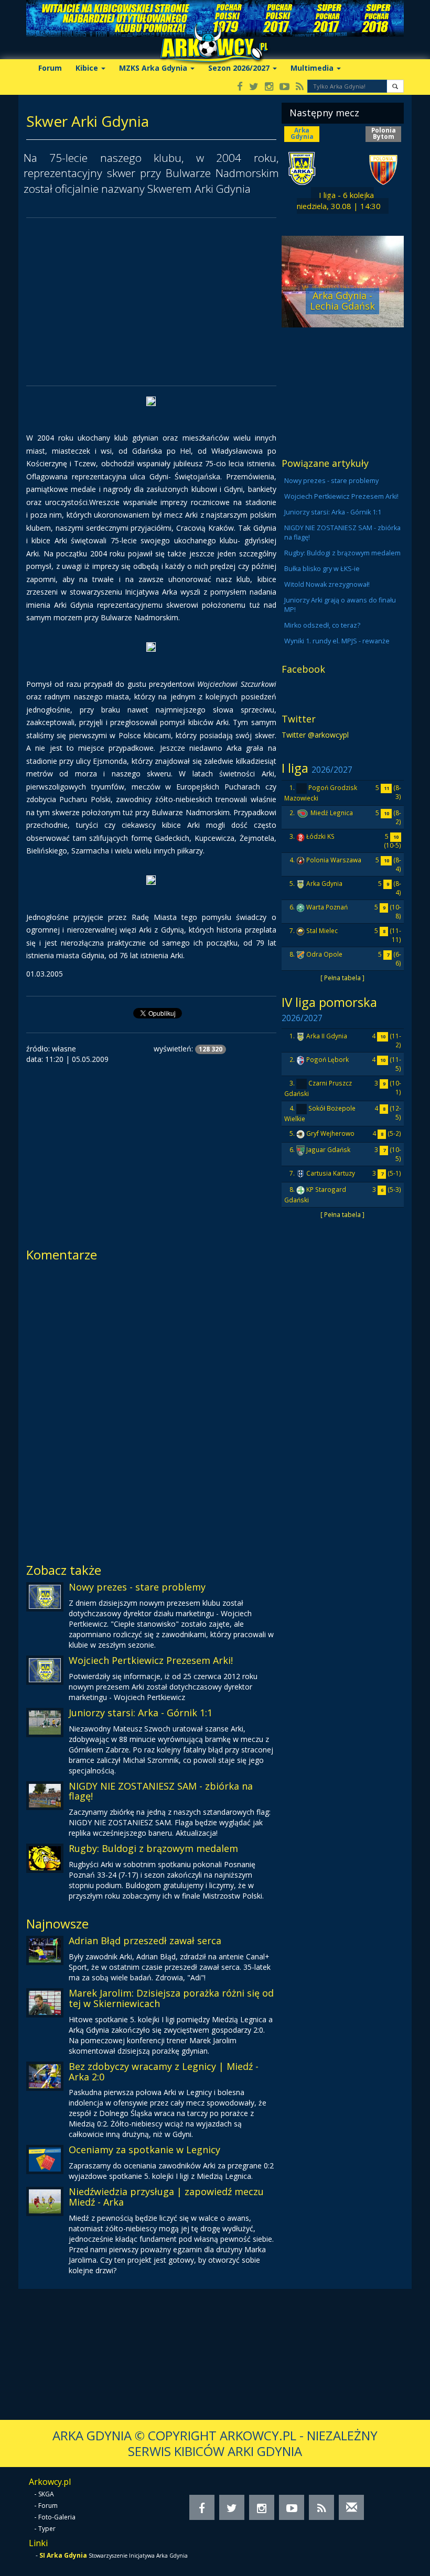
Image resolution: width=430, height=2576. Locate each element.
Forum (50, 68)
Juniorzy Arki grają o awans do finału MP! (340, 605)
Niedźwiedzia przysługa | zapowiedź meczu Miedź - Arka (166, 2197)
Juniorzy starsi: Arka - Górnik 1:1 (141, 1713)
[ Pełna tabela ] (342, 978)
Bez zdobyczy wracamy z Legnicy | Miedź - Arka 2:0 (164, 2071)
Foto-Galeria (57, 2517)
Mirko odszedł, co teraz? (322, 625)
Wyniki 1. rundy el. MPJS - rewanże (337, 641)
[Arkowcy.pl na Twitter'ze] (254, 87)
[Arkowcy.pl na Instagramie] (269, 87)
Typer (47, 2529)
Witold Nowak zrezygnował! (327, 584)
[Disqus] (151, 1409)
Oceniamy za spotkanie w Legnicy (144, 2150)
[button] (395, 86)
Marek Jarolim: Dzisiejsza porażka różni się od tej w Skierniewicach (171, 1998)
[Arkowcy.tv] (284, 87)
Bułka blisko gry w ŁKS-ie (322, 569)
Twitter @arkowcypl (315, 735)
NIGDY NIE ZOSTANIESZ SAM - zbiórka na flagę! (161, 1791)
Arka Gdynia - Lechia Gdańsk (342, 301)
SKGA (46, 2494)
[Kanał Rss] (300, 87)
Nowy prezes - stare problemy (137, 1587)
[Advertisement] (151, 302)
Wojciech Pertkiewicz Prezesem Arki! (151, 1660)
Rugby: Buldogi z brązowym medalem (153, 1848)
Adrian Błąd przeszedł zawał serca (145, 1941)
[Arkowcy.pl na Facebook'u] (240, 87)
